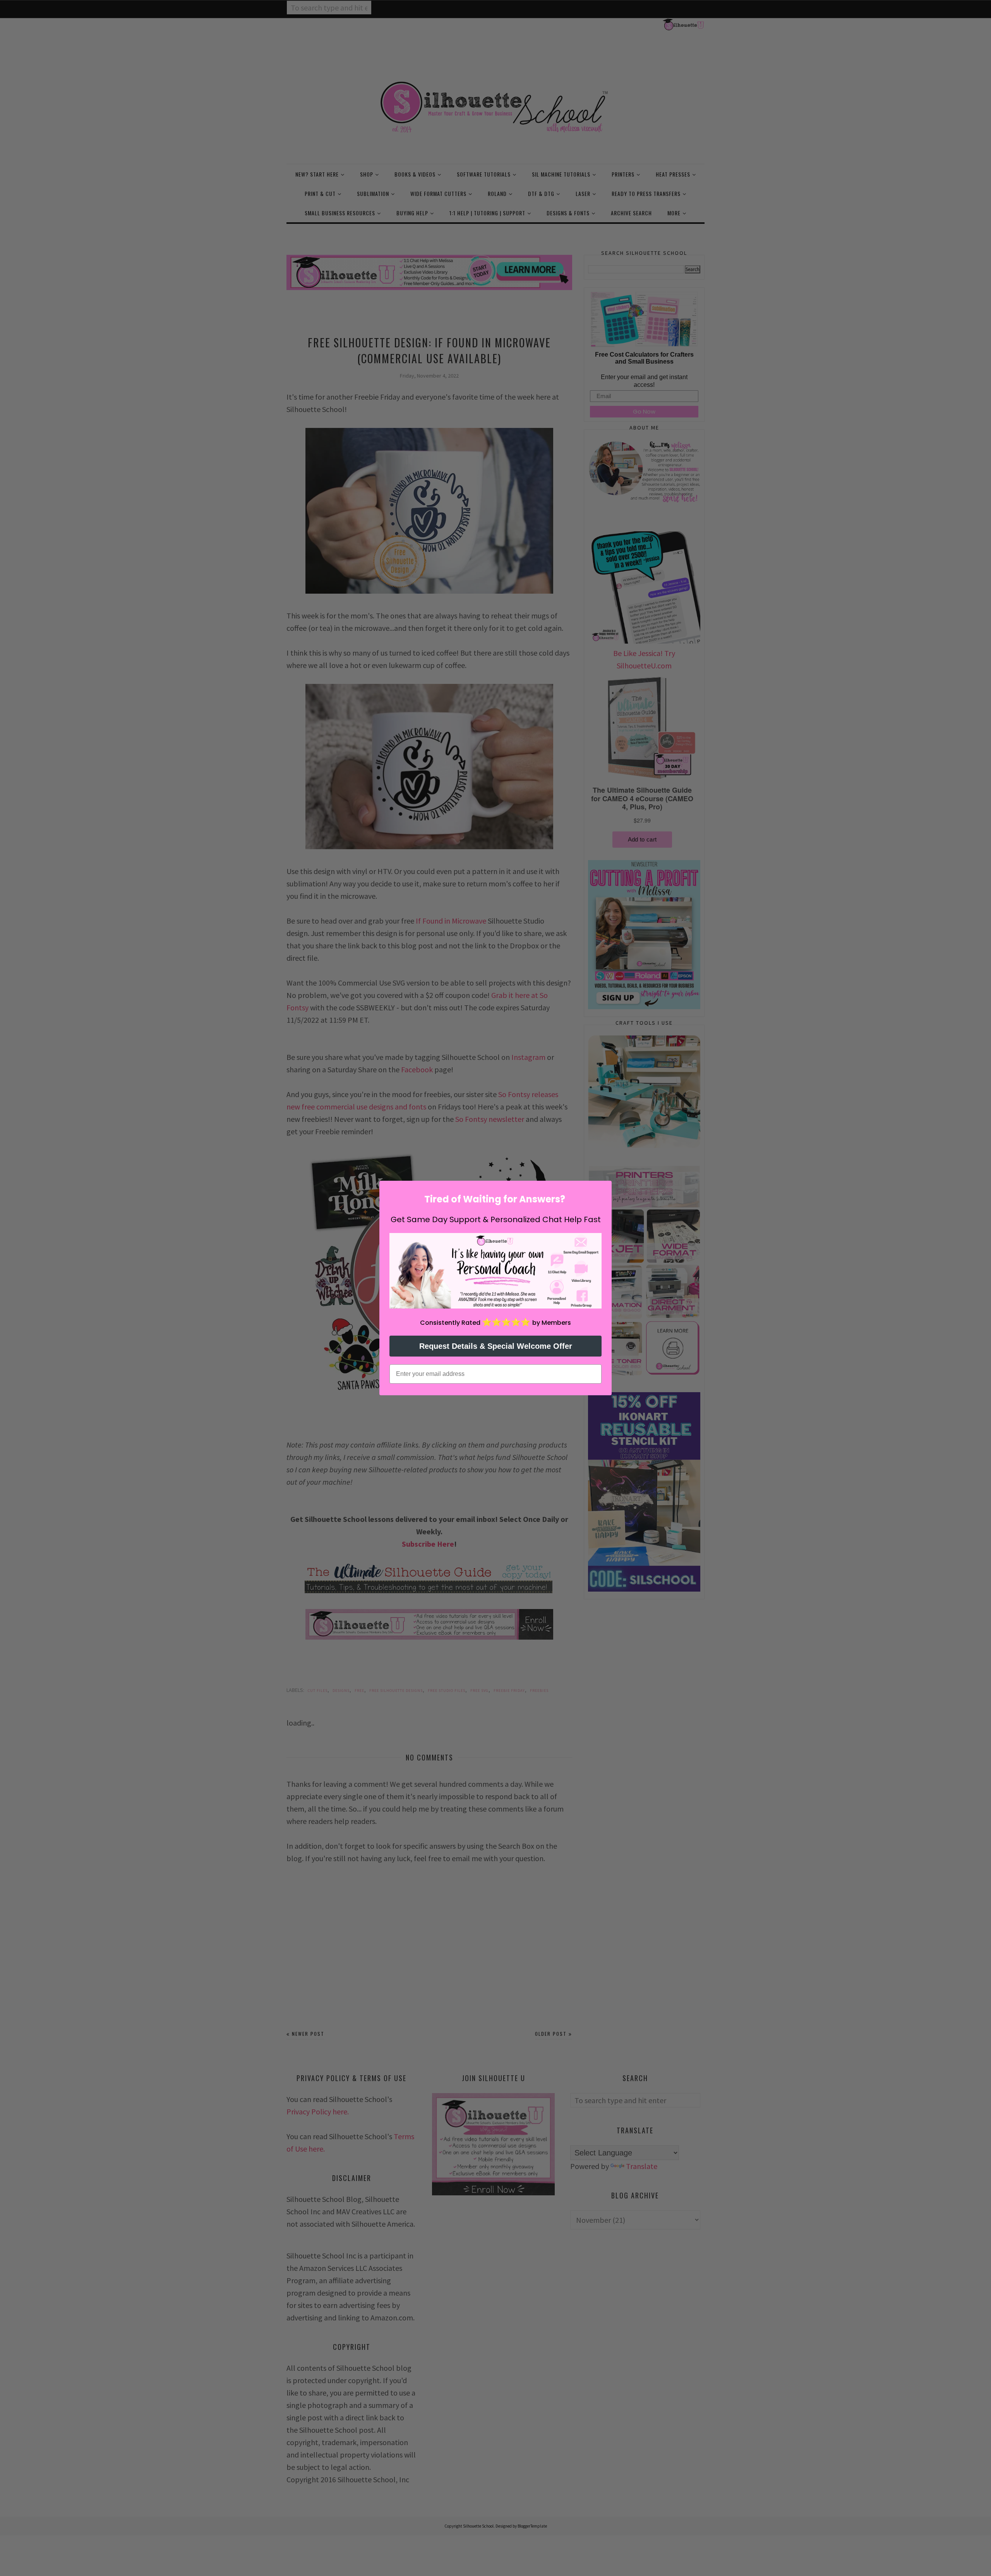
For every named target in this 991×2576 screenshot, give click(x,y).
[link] (495, 1271)
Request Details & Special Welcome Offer (496, 1346)
